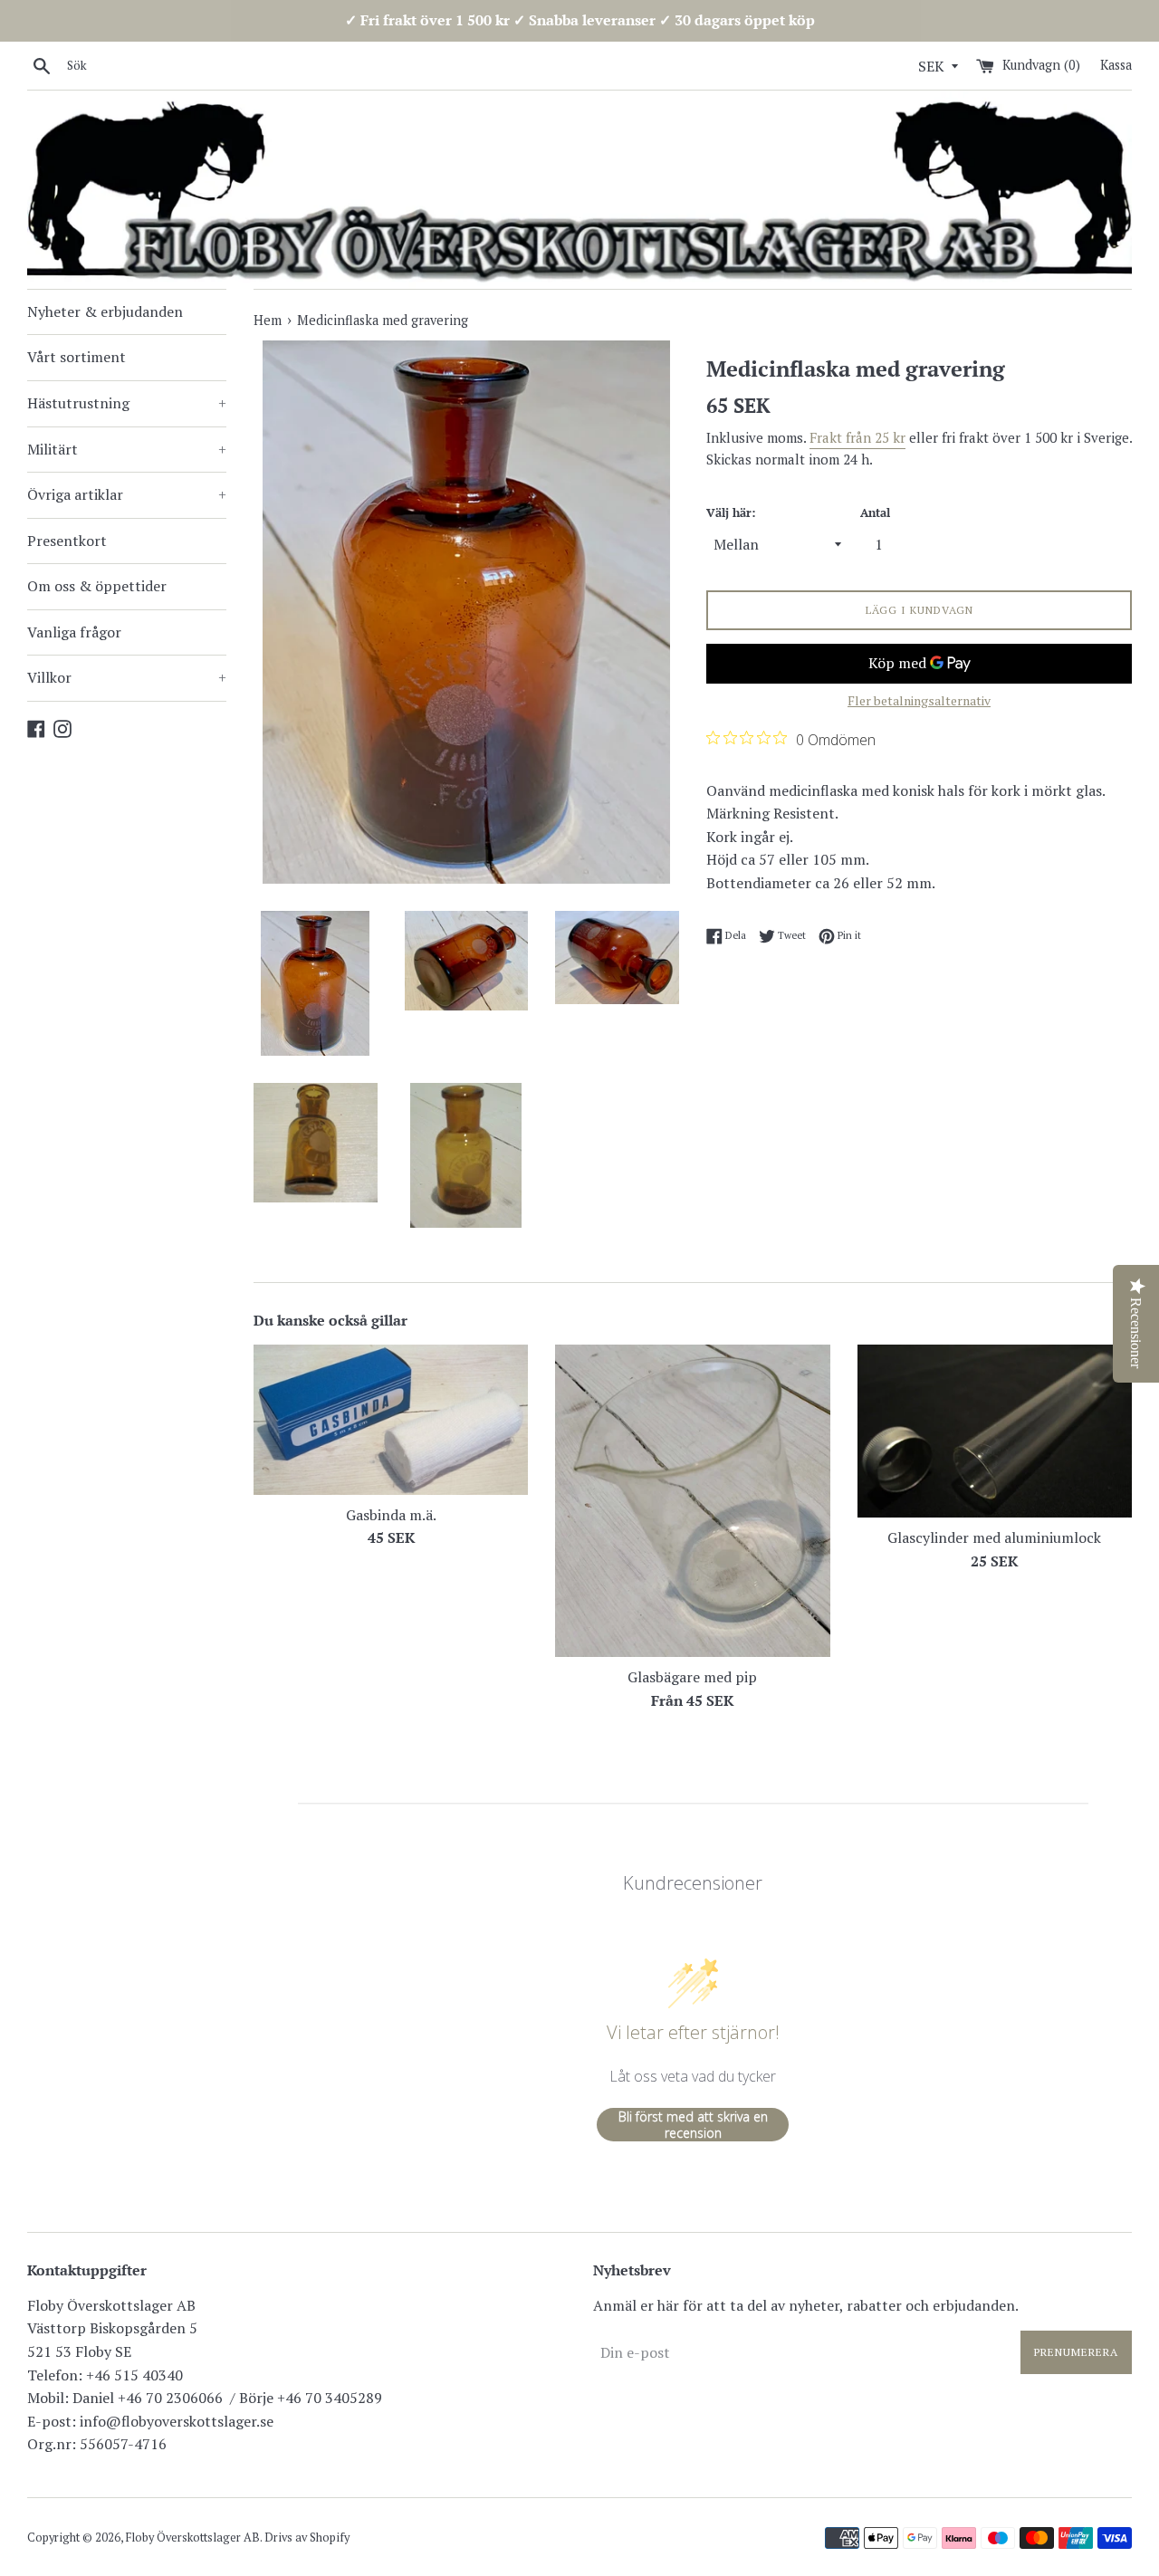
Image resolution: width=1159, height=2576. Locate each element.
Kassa (1116, 65)
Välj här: (731, 513)
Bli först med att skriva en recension (693, 2125)
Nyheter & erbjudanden (105, 311)
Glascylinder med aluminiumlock (994, 1537)
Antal (875, 513)
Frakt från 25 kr (857, 437)
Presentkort (67, 541)
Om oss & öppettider (97, 586)
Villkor (127, 677)
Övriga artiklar (127, 494)
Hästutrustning (127, 403)
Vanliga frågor (74, 632)
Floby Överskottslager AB (193, 2538)
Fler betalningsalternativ (919, 700)
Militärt (127, 449)
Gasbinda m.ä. (391, 1515)
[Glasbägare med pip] (692, 1501)
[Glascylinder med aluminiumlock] (995, 1431)
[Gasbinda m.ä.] (391, 1420)
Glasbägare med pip (692, 1677)
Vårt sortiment (77, 357)
